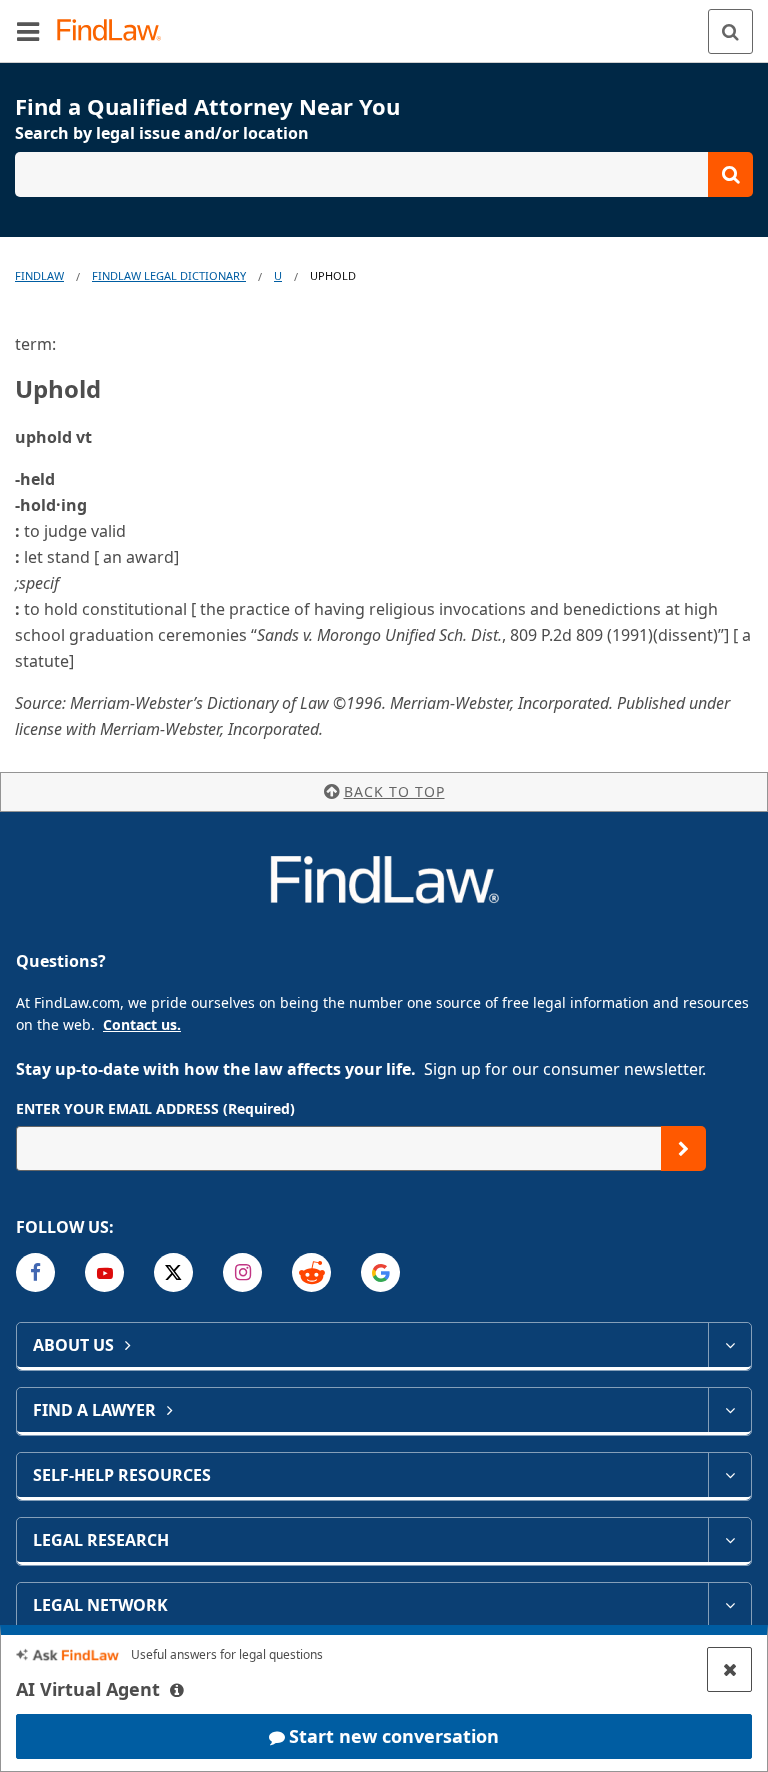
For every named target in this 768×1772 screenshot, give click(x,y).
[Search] (730, 31)
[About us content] (729, 1345)
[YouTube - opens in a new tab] (104, 1272)
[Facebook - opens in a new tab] (35, 1272)
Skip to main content (384, 23)
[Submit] (683, 1148)
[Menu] (28, 31)
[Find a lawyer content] (729, 1410)
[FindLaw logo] (115, 31)
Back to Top (394, 791)
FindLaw (39, 275)
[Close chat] (729, 1669)
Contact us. (142, 1024)
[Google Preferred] (380, 1272)
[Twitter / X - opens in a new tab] (173, 1272)
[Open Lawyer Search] (384, 174)
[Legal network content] (729, 1605)
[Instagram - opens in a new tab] (242, 1272)
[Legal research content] (729, 1540)
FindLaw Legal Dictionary (169, 275)
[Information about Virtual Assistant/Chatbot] (177, 1690)
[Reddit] (311, 1272)
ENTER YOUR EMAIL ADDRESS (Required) (155, 1108)
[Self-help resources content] (729, 1475)
